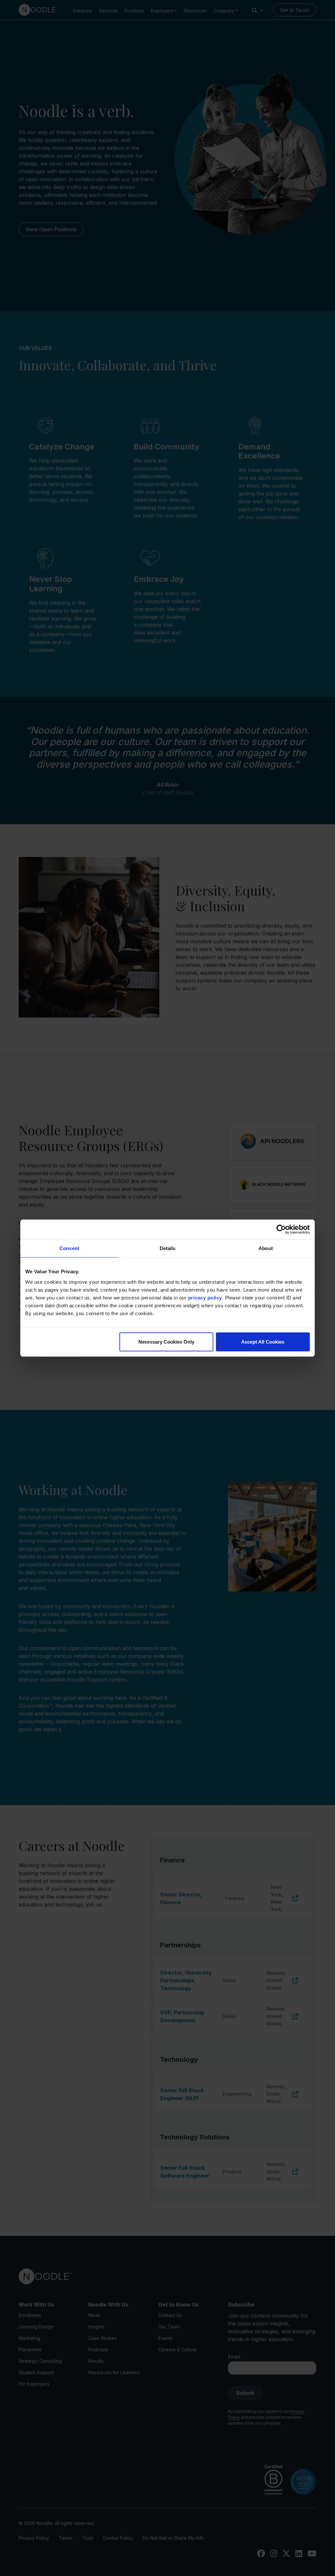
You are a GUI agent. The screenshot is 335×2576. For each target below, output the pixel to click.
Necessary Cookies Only (166, 1341)
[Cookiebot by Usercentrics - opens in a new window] (281, 1229)
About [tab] (266, 1248)
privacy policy (205, 1297)
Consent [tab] (69, 1248)
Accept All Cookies (263, 1341)
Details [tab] (168, 1248)
